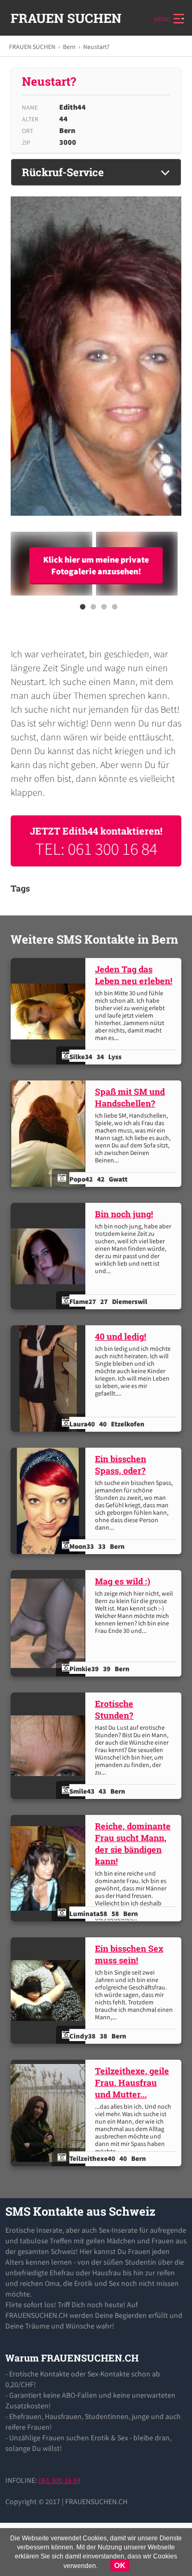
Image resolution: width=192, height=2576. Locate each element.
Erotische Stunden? (114, 1709)
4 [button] (115, 610)
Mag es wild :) (123, 1581)
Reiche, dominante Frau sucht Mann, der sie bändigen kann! (133, 1843)
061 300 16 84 (59, 2480)
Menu (162, 19)
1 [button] (83, 610)
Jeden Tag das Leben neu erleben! (134, 975)
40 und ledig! (121, 1336)
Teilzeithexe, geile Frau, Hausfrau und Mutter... (132, 2082)
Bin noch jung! (124, 1214)
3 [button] (104, 610)
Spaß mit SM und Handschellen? (130, 1097)
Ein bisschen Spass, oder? (121, 1464)
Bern (69, 47)
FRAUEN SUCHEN (66, 18)
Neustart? (96, 47)
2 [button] (93, 610)
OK (120, 2565)
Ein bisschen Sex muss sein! (129, 1954)
